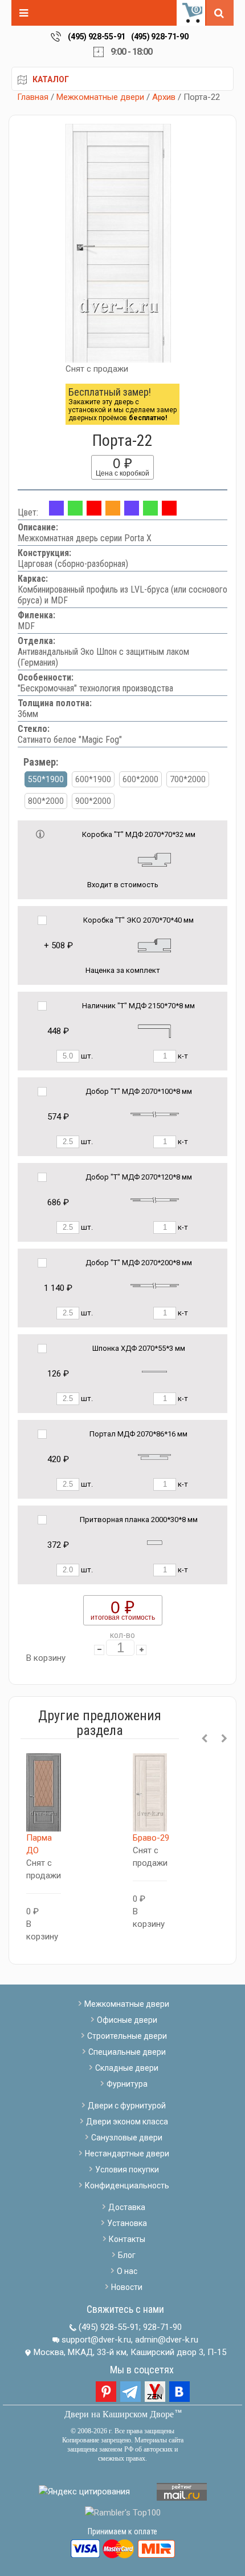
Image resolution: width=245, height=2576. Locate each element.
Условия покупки (127, 2170)
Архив (164, 97)
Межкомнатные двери (100, 97)
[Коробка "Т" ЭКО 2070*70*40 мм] (154, 945)
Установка (127, 2223)
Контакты (127, 2239)
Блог (127, 2255)
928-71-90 (162, 2327)
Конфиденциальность (127, 2185)
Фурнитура (127, 2084)
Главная (33, 97)
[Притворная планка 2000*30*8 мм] (155, 1542)
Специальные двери (127, 2052)
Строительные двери (127, 2036)
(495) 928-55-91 (97, 37)
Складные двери (127, 2068)
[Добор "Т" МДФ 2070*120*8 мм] (155, 1200)
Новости (127, 2287)
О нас (127, 2271)
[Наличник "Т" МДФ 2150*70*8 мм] (154, 1030)
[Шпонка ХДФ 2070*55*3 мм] (154, 1371)
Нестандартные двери (127, 2154)
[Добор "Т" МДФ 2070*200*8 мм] (155, 1285)
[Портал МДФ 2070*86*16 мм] (154, 1457)
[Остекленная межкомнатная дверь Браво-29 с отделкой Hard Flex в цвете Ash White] (150, 1793)
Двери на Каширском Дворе (119, 2414)
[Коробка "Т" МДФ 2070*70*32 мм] (154, 859)
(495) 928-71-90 (160, 37)
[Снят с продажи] (75, 512)
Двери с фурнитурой (127, 2106)
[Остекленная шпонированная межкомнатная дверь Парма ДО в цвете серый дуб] (44, 1793)
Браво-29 (151, 1838)
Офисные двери (127, 2020)
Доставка (127, 2207)
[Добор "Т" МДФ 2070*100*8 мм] (155, 1114)
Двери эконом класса (127, 2122)
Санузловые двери (127, 2138)
